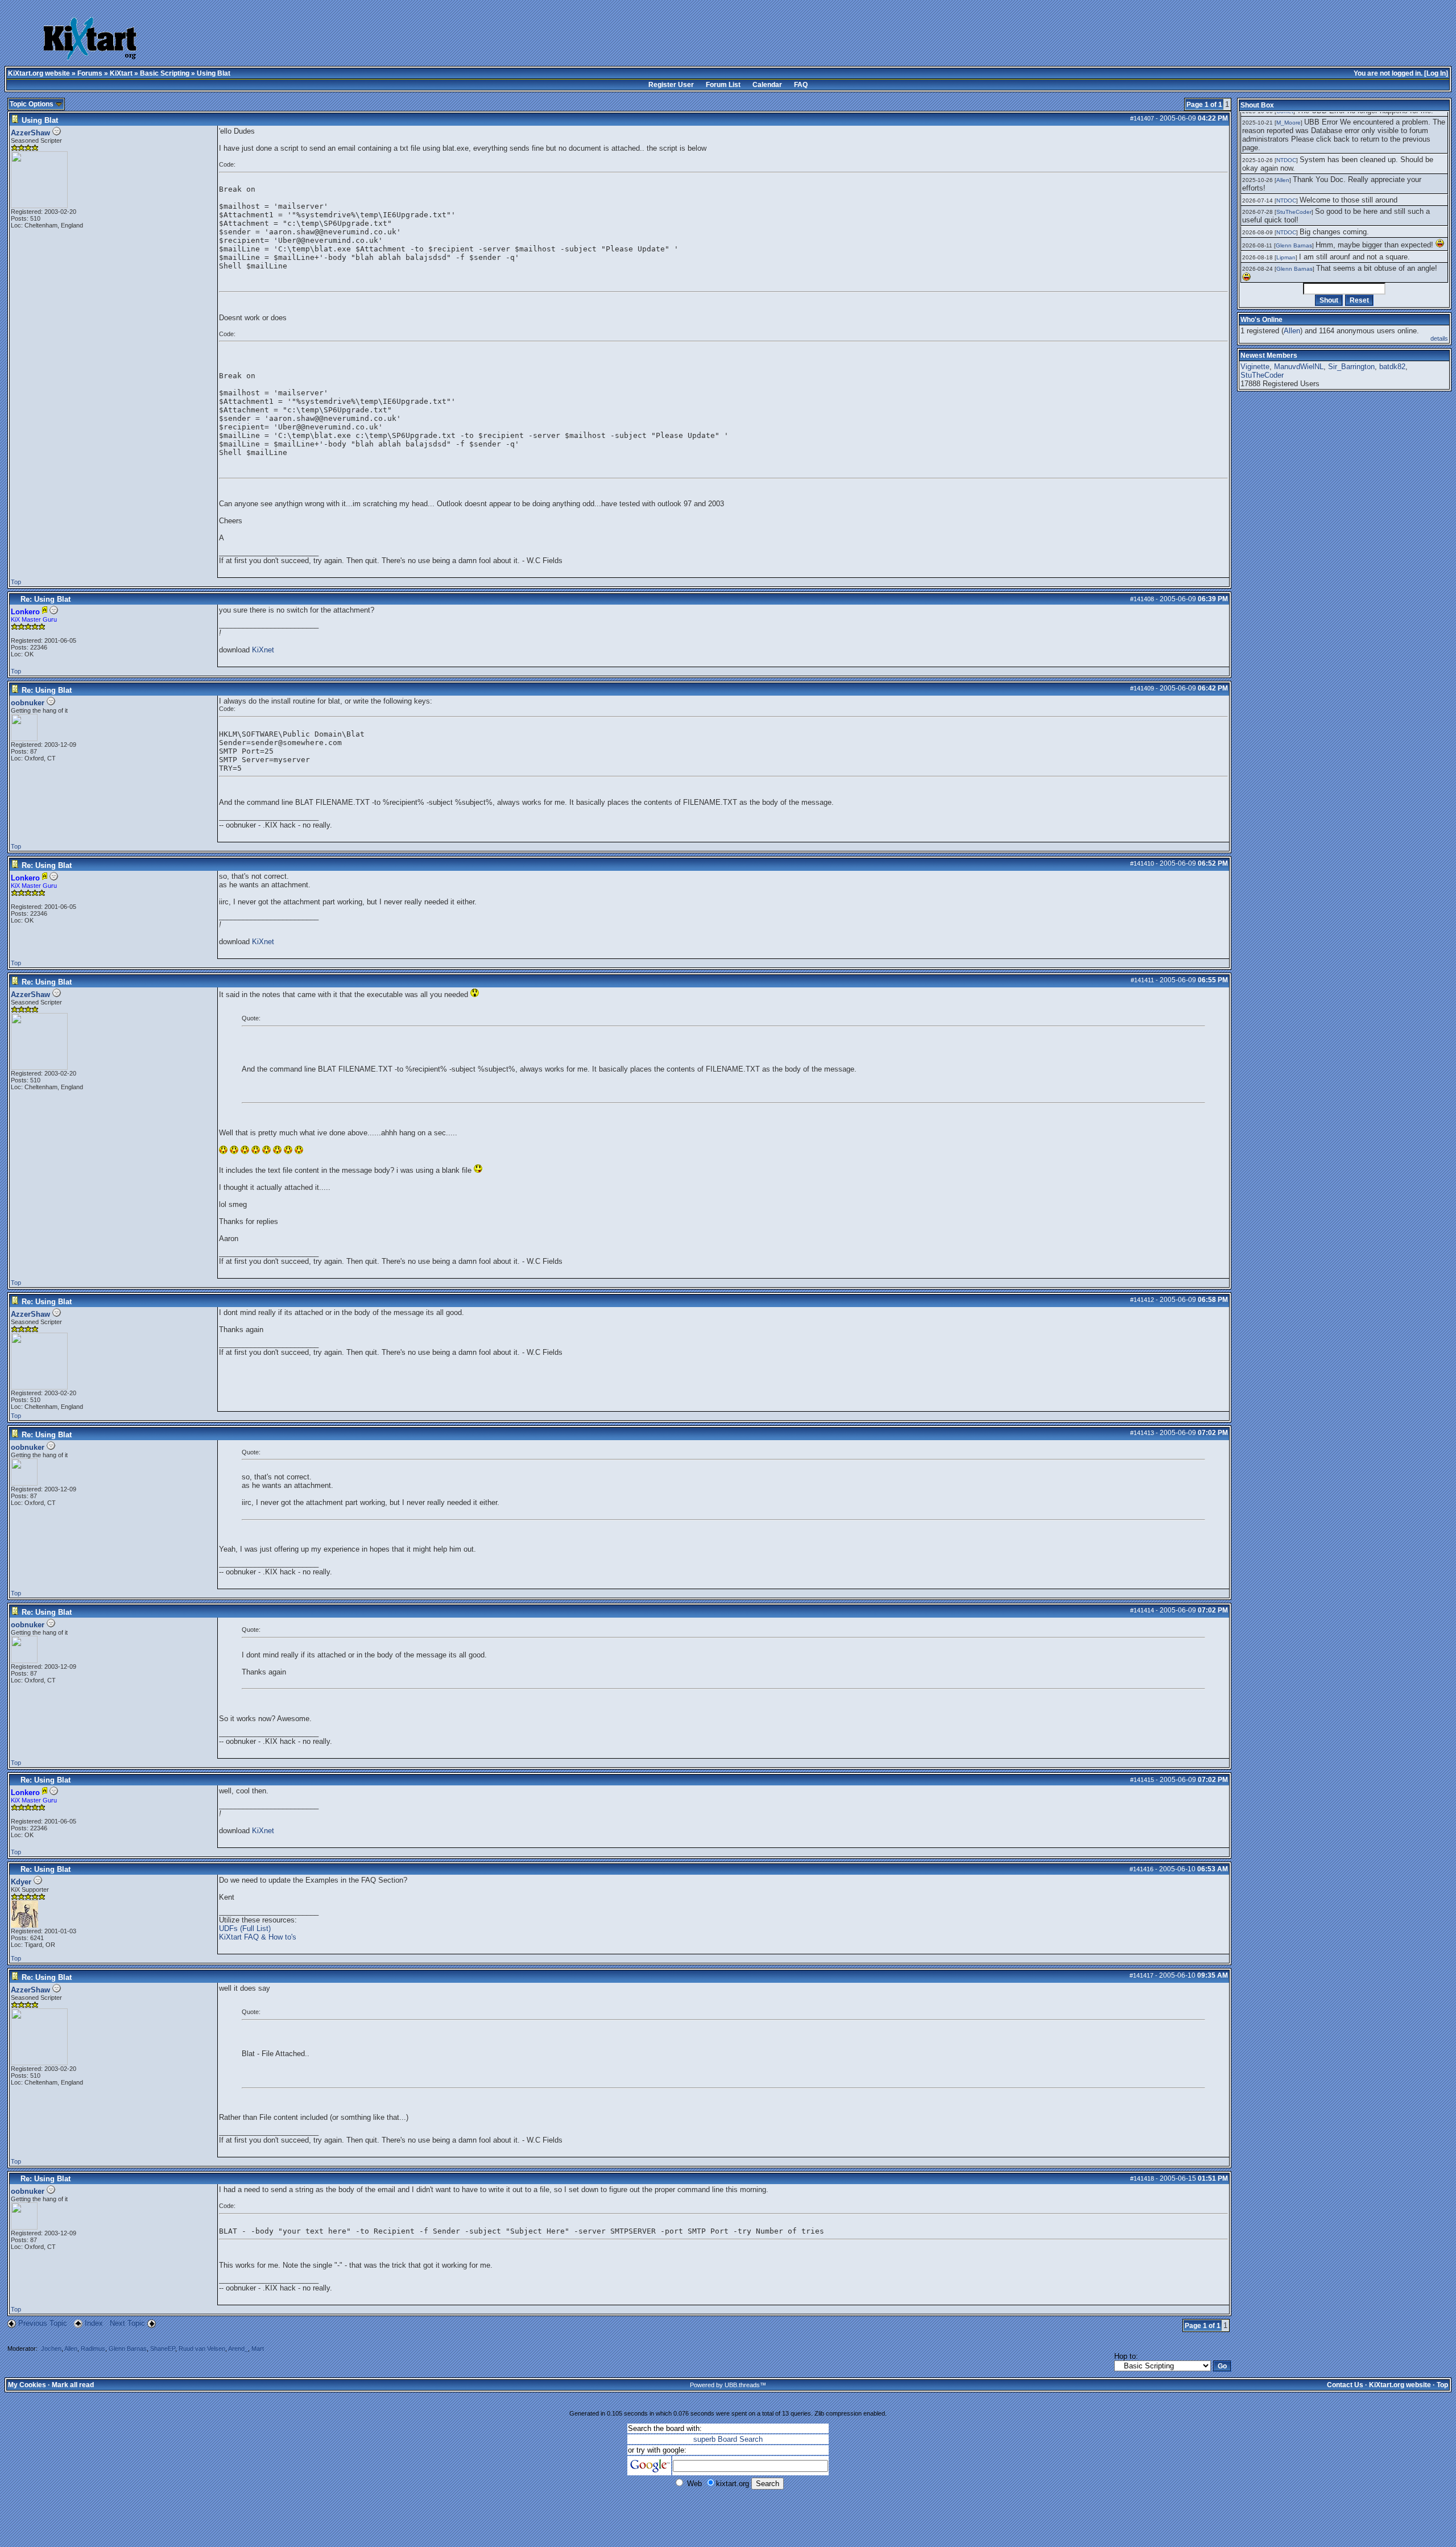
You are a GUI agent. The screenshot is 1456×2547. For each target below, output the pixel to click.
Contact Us (1345, 2385)
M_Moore (1289, 123)
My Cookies (27, 2385)
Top (16, 582)
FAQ (801, 85)
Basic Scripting (165, 73)
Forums (90, 73)
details (1439, 338)
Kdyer (21, 1882)
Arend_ (238, 2348)
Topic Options (32, 104)
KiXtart (121, 73)
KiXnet (263, 650)
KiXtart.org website (39, 73)
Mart (258, 2348)
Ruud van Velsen (202, 2348)
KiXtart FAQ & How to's (258, 1937)
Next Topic (127, 2323)
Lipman (1286, 257)
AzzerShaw (30, 133)
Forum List (723, 85)
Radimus (93, 2348)
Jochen (51, 2348)
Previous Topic (43, 2323)
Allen (71, 2348)
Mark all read (73, 2385)
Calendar (767, 85)
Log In (1436, 73)
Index (95, 2323)
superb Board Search (728, 2439)
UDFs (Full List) (245, 1928)
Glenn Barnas (128, 2348)
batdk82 (1392, 367)
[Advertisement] (580, 40)
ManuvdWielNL (1299, 367)
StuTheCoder (1294, 212)
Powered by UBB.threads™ (728, 2385)
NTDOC (1286, 160)
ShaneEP (163, 2348)
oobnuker (28, 703)
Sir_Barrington (1351, 367)
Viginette (1255, 367)
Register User (671, 85)
